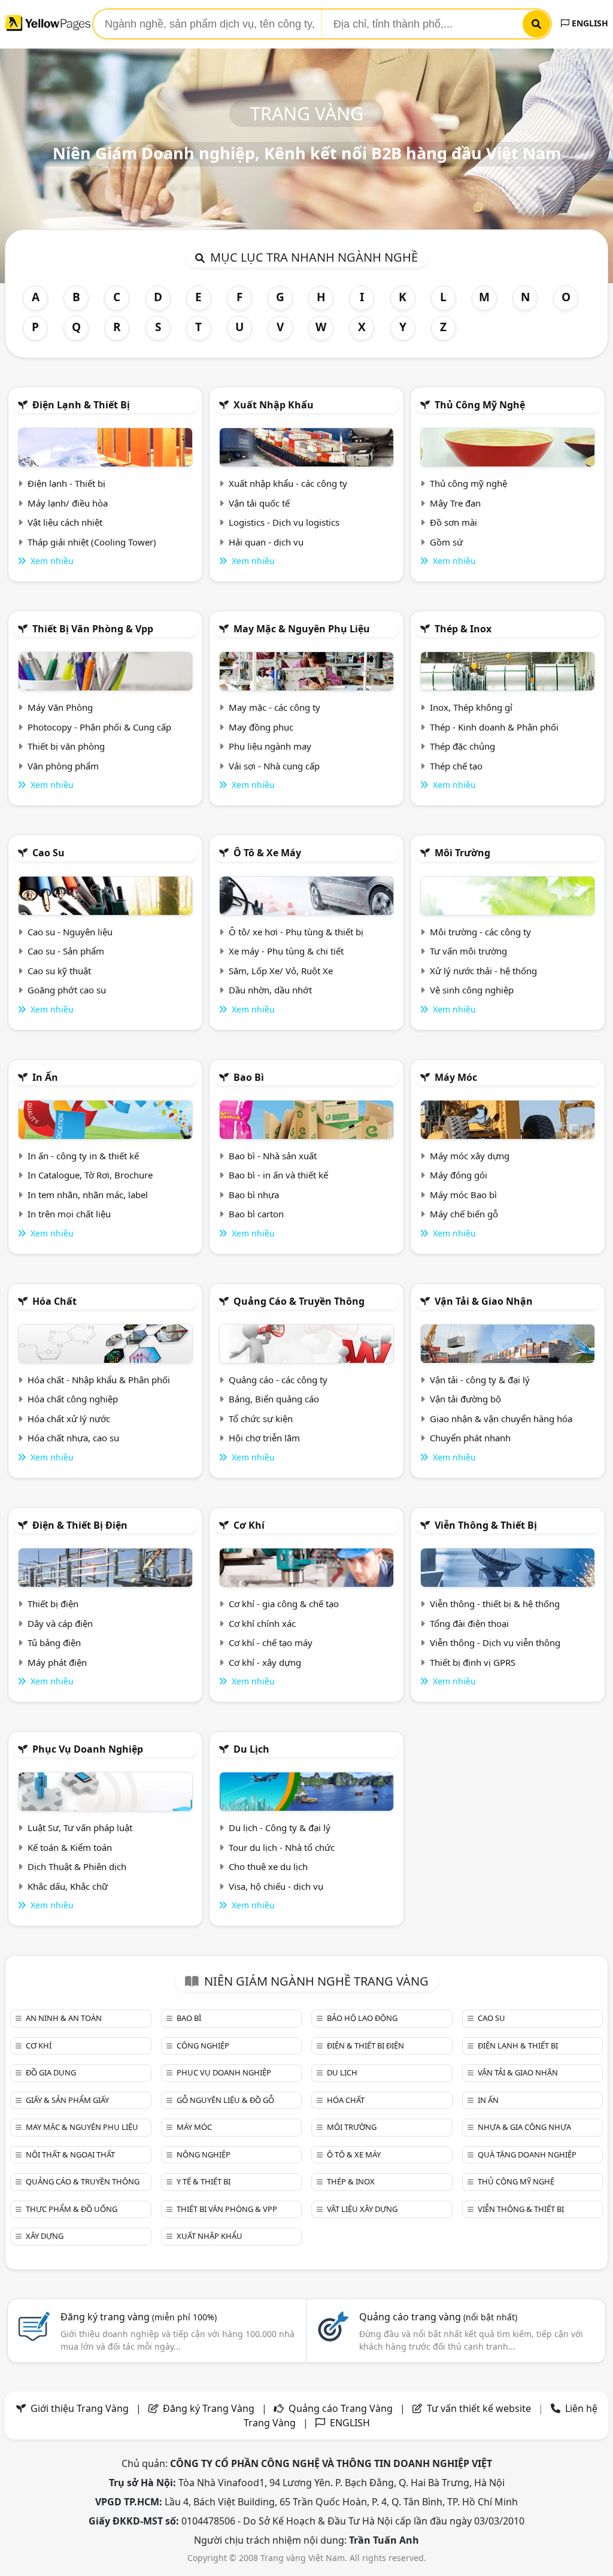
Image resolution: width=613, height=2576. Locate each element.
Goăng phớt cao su (67, 990)
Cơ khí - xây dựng (265, 1662)
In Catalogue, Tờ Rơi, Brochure (90, 1175)
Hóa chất (54, 1301)
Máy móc (456, 1077)
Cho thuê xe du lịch (268, 1866)
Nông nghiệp (204, 2154)
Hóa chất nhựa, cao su (73, 1438)
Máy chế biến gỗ (464, 1214)
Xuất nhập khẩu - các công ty (288, 483)
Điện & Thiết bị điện (80, 1525)
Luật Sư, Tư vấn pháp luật (80, 1828)
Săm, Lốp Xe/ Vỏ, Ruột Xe (281, 971)
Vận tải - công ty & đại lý (480, 1380)
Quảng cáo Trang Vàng (341, 2408)
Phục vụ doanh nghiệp (88, 1749)
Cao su (48, 853)
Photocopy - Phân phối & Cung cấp (99, 727)
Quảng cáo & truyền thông (299, 1301)
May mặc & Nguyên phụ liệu (302, 629)
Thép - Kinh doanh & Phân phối (494, 727)
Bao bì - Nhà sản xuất (273, 1156)
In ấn (45, 1077)
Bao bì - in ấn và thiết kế (278, 1175)
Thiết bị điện (53, 1604)
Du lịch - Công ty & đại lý (280, 1828)
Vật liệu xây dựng (362, 2209)
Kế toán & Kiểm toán (70, 1847)
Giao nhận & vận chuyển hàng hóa (501, 1419)
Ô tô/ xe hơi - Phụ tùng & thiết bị (296, 932)
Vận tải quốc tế (259, 503)
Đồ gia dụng (51, 2072)
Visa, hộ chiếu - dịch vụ (276, 1886)
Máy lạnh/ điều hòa (68, 503)
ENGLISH (589, 23)
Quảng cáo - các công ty (278, 1380)
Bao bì (249, 1077)
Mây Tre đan (455, 503)
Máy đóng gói (459, 1175)
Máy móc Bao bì (463, 1195)
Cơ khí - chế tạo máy (271, 1642)
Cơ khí (249, 1525)
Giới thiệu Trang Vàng (80, 2408)
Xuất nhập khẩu (274, 405)
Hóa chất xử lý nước (69, 1419)
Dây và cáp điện (60, 1623)
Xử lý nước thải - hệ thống (483, 971)
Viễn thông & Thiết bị (486, 1525)
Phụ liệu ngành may (270, 746)
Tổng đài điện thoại (469, 1623)
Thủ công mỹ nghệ (480, 405)
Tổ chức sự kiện (261, 1419)
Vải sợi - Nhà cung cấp (274, 766)
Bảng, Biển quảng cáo (274, 1399)
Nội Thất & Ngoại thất (70, 2154)
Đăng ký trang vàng (139, 2317)
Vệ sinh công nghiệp (472, 990)
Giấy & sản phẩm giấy (67, 2100)
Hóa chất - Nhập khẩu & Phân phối (99, 1380)
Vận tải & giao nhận (484, 1301)
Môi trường (462, 853)
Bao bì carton (256, 1214)
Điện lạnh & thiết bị (81, 405)
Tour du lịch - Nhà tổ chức (282, 1847)
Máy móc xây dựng (470, 1156)
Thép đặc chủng (462, 746)
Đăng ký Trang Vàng (209, 2408)
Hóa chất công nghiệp (73, 1399)
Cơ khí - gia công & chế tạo (284, 1604)
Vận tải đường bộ (465, 1399)
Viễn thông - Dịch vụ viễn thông (495, 1642)
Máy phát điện (57, 1662)
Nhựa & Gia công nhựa (524, 2127)
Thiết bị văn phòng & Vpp (93, 629)
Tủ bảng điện (54, 1642)
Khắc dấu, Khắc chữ (68, 1886)
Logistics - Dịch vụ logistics (284, 522)
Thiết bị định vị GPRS (473, 1662)
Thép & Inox (463, 629)
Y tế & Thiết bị (204, 2181)
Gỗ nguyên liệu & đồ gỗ (225, 2100)
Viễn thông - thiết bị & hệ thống (495, 1604)
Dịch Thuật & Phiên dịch (77, 1866)
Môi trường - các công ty (480, 932)
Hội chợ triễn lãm (264, 1438)
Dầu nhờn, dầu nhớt (270, 990)
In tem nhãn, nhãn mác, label (88, 1195)
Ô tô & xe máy (267, 853)
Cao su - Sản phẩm (66, 951)
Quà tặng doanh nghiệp (527, 2154)
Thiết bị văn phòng (66, 746)
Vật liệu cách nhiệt (65, 522)
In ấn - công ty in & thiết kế (83, 1156)
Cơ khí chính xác (262, 1623)
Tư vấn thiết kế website (480, 2408)
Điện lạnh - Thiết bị (66, 483)
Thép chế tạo (456, 766)
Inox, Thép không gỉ (471, 707)
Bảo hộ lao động (362, 2018)
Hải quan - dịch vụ (266, 542)
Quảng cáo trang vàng (438, 2317)
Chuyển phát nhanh (470, 1438)
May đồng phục (261, 727)
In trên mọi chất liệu (69, 1214)
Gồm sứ (446, 542)
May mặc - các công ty (274, 707)
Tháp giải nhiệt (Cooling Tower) (92, 542)
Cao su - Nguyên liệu (70, 932)
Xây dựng (45, 2236)
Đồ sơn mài (453, 522)
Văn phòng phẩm (63, 766)
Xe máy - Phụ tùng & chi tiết (286, 951)
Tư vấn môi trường (468, 951)
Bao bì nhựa (254, 1195)
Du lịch (251, 1749)
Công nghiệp (203, 2045)
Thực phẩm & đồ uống (72, 2209)
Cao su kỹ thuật (59, 971)
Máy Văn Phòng (60, 707)
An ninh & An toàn (64, 2018)
